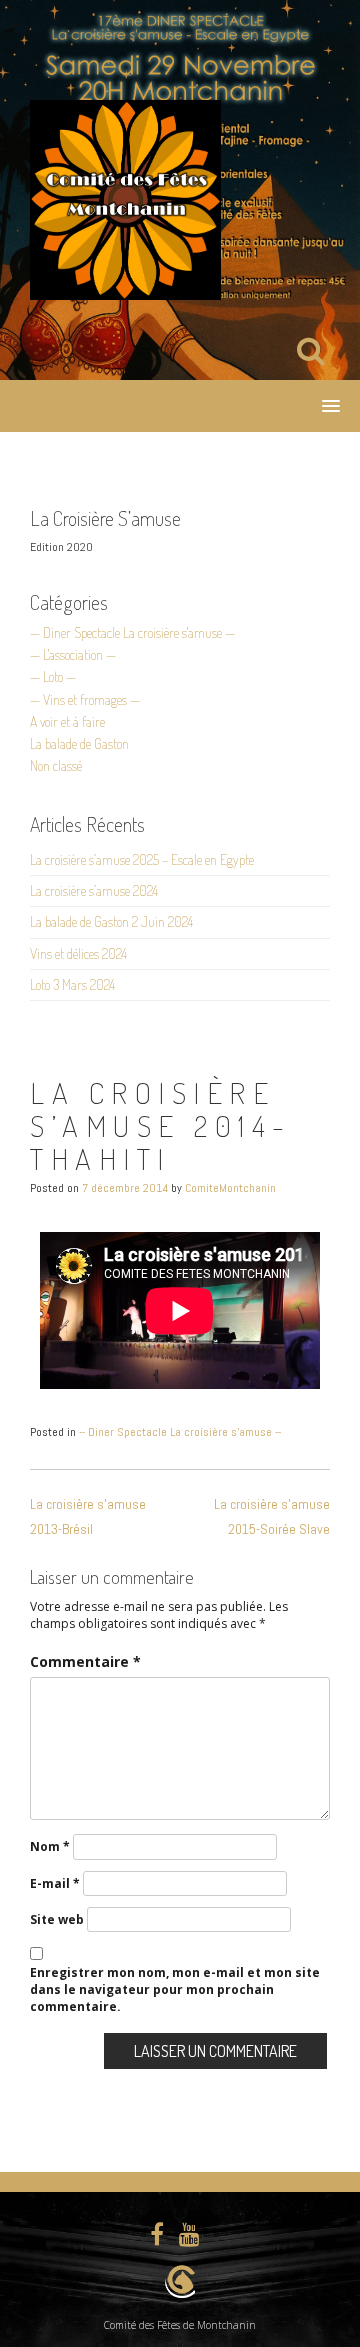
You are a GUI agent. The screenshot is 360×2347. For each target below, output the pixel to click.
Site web (57, 1919)
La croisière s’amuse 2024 (94, 890)
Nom (50, 1846)
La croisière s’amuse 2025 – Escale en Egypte (142, 859)
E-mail (55, 1883)
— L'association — (73, 654)
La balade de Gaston (79, 743)
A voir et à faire (67, 721)
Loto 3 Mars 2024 (72, 984)
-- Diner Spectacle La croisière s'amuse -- (180, 1432)
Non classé (56, 765)
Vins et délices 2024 (78, 953)
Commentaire (85, 1661)
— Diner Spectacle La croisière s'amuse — (132, 632)
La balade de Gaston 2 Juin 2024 (111, 921)
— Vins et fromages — (85, 699)
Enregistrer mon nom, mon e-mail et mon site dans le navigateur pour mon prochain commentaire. (175, 1989)
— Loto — (53, 676)
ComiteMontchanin (230, 1188)
